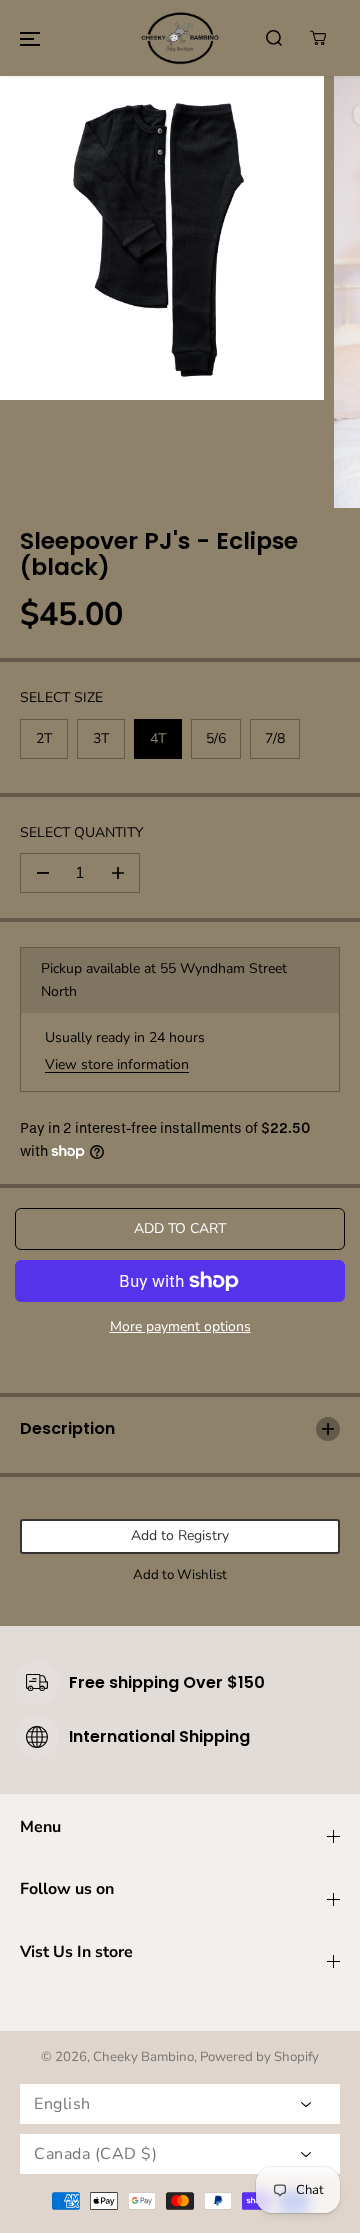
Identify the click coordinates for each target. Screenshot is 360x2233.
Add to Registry (180, 1535)
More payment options (180, 1326)
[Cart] (318, 38)
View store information (117, 1064)
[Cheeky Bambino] (180, 38)
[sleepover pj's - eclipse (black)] (162, 238)
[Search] (274, 38)
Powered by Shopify (259, 2057)
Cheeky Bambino (143, 2057)
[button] (30, 38)
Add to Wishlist (180, 1575)
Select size (61, 697)
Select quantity (81, 832)
